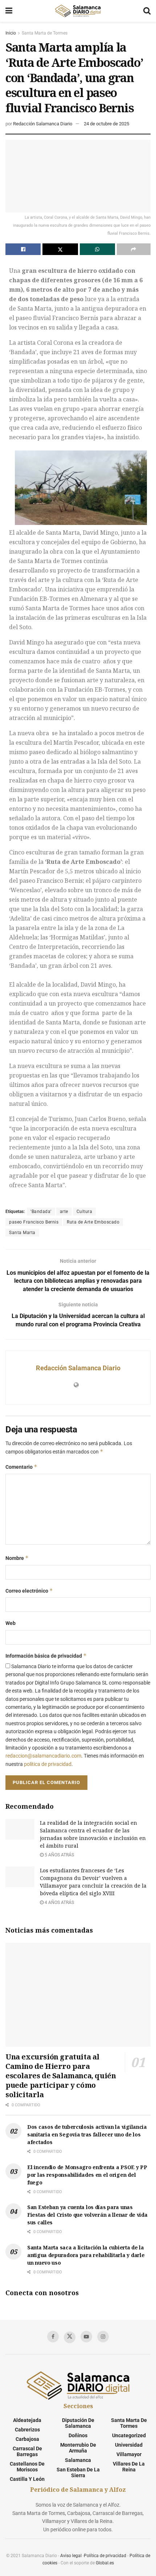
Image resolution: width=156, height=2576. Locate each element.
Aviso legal (71, 2556)
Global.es (105, 2563)
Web (11, 1623)
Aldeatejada (27, 2420)
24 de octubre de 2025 (106, 124)
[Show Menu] (9, 11)
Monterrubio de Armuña (78, 2448)
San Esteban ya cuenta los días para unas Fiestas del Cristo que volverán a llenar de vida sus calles (87, 2215)
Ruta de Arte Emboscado (93, 1222)
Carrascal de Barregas (27, 2451)
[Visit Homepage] (78, 11)
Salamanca (78, 2460)
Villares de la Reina (129, 2467)
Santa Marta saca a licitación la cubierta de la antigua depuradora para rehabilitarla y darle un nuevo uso (86, 2255)
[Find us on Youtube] (86, 2337)
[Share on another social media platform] (134, 249)
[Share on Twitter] (60, 249)
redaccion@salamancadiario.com (43, 1756)
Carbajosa (27, 2439)
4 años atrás (59, 1902)
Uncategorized (129, 2435)
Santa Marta (22, 1233)
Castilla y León (27, 2479)
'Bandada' (41, 1212)
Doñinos (78, 2435)
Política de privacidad (105, 2556)
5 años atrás (59, 1855)
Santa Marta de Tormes (45, 33)
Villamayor (129, 2454)
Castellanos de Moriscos (27, 2467)
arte (64, 1212)
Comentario (21, 1467)
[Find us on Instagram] (103, 2337)
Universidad (129, 2445)
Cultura (85, 1212)
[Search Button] (147, 11)
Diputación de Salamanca (78, 2423)
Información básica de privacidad (46, 1656)
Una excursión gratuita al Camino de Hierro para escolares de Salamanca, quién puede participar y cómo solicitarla (61, 2076)
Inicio (11, 33)
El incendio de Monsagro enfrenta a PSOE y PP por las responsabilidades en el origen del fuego (87, 2175)
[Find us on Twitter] (70, 2337)
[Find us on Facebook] (53, 2337)
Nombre (17, 1558)
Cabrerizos (27, 2430)
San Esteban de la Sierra (78, 2472)
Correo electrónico (29, 1591)
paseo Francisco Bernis (34, 1222)
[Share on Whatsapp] (97, 249)
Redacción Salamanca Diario (43, 124)
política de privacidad (48, 1764)
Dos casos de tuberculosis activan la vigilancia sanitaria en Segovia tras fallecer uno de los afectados (87, 2134)
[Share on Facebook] (23, 249)
